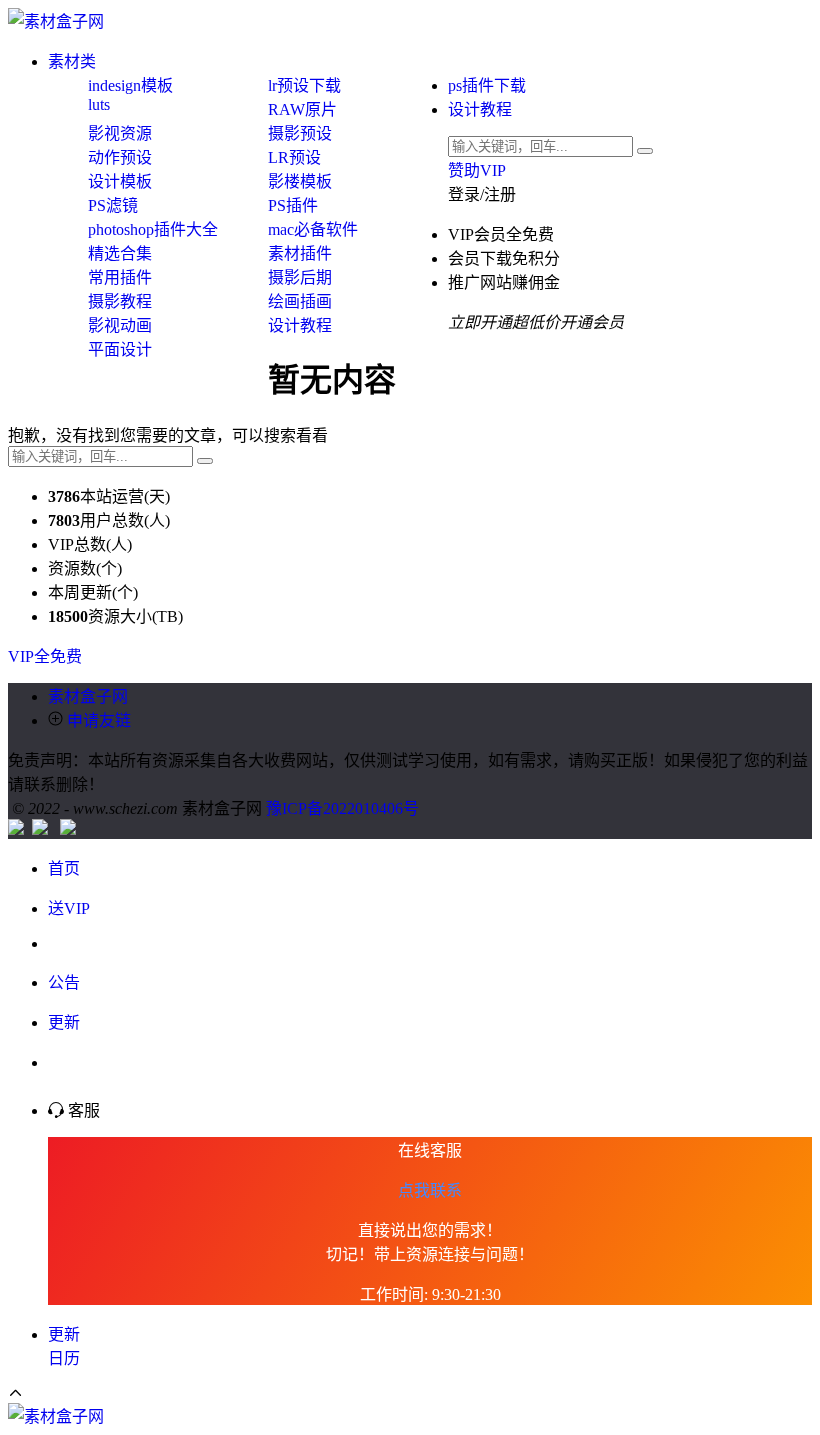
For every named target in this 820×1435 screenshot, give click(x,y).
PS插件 (293, 205)
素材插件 (300, 253)
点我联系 (430, 1190)
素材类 (72, 61)
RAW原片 (302, 109)
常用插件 (120, 277)
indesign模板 (130, 85)
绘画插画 (300, 301)
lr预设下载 (304, 85)
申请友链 (97, 720)
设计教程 (480, 109)
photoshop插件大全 (153, 229)
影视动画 (120, 325)
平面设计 (120, 349)
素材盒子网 (88, 696)
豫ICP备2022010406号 (342, 808)
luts (99, 104)
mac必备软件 (313, 229)
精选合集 (120, 253)
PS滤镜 (113, 205)
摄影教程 (120, 301)
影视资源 (120, 133)
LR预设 (294, 157)
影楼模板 (300, 181)
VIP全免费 (45, 656)
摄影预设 (300, 133)
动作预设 (120, 157)
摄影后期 (300, 277)
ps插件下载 (487, 85)
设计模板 (120, 181)
